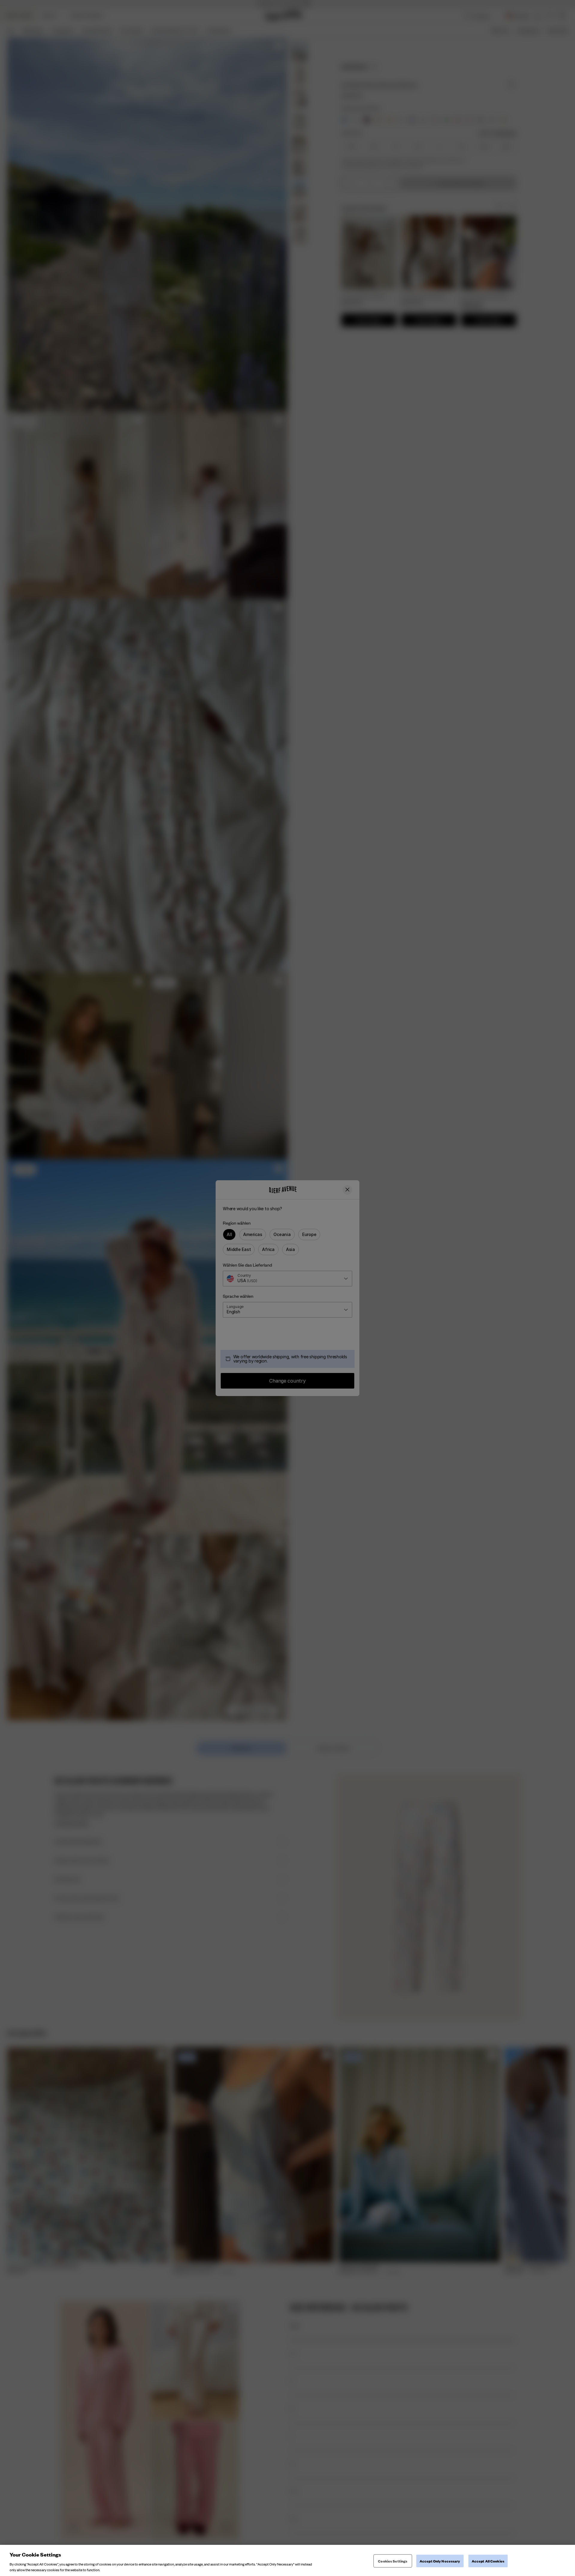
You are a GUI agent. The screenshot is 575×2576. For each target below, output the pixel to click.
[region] (287, 2560)
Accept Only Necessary (440, 2561)
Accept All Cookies (488, 2561)
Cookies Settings (393, 2561)
